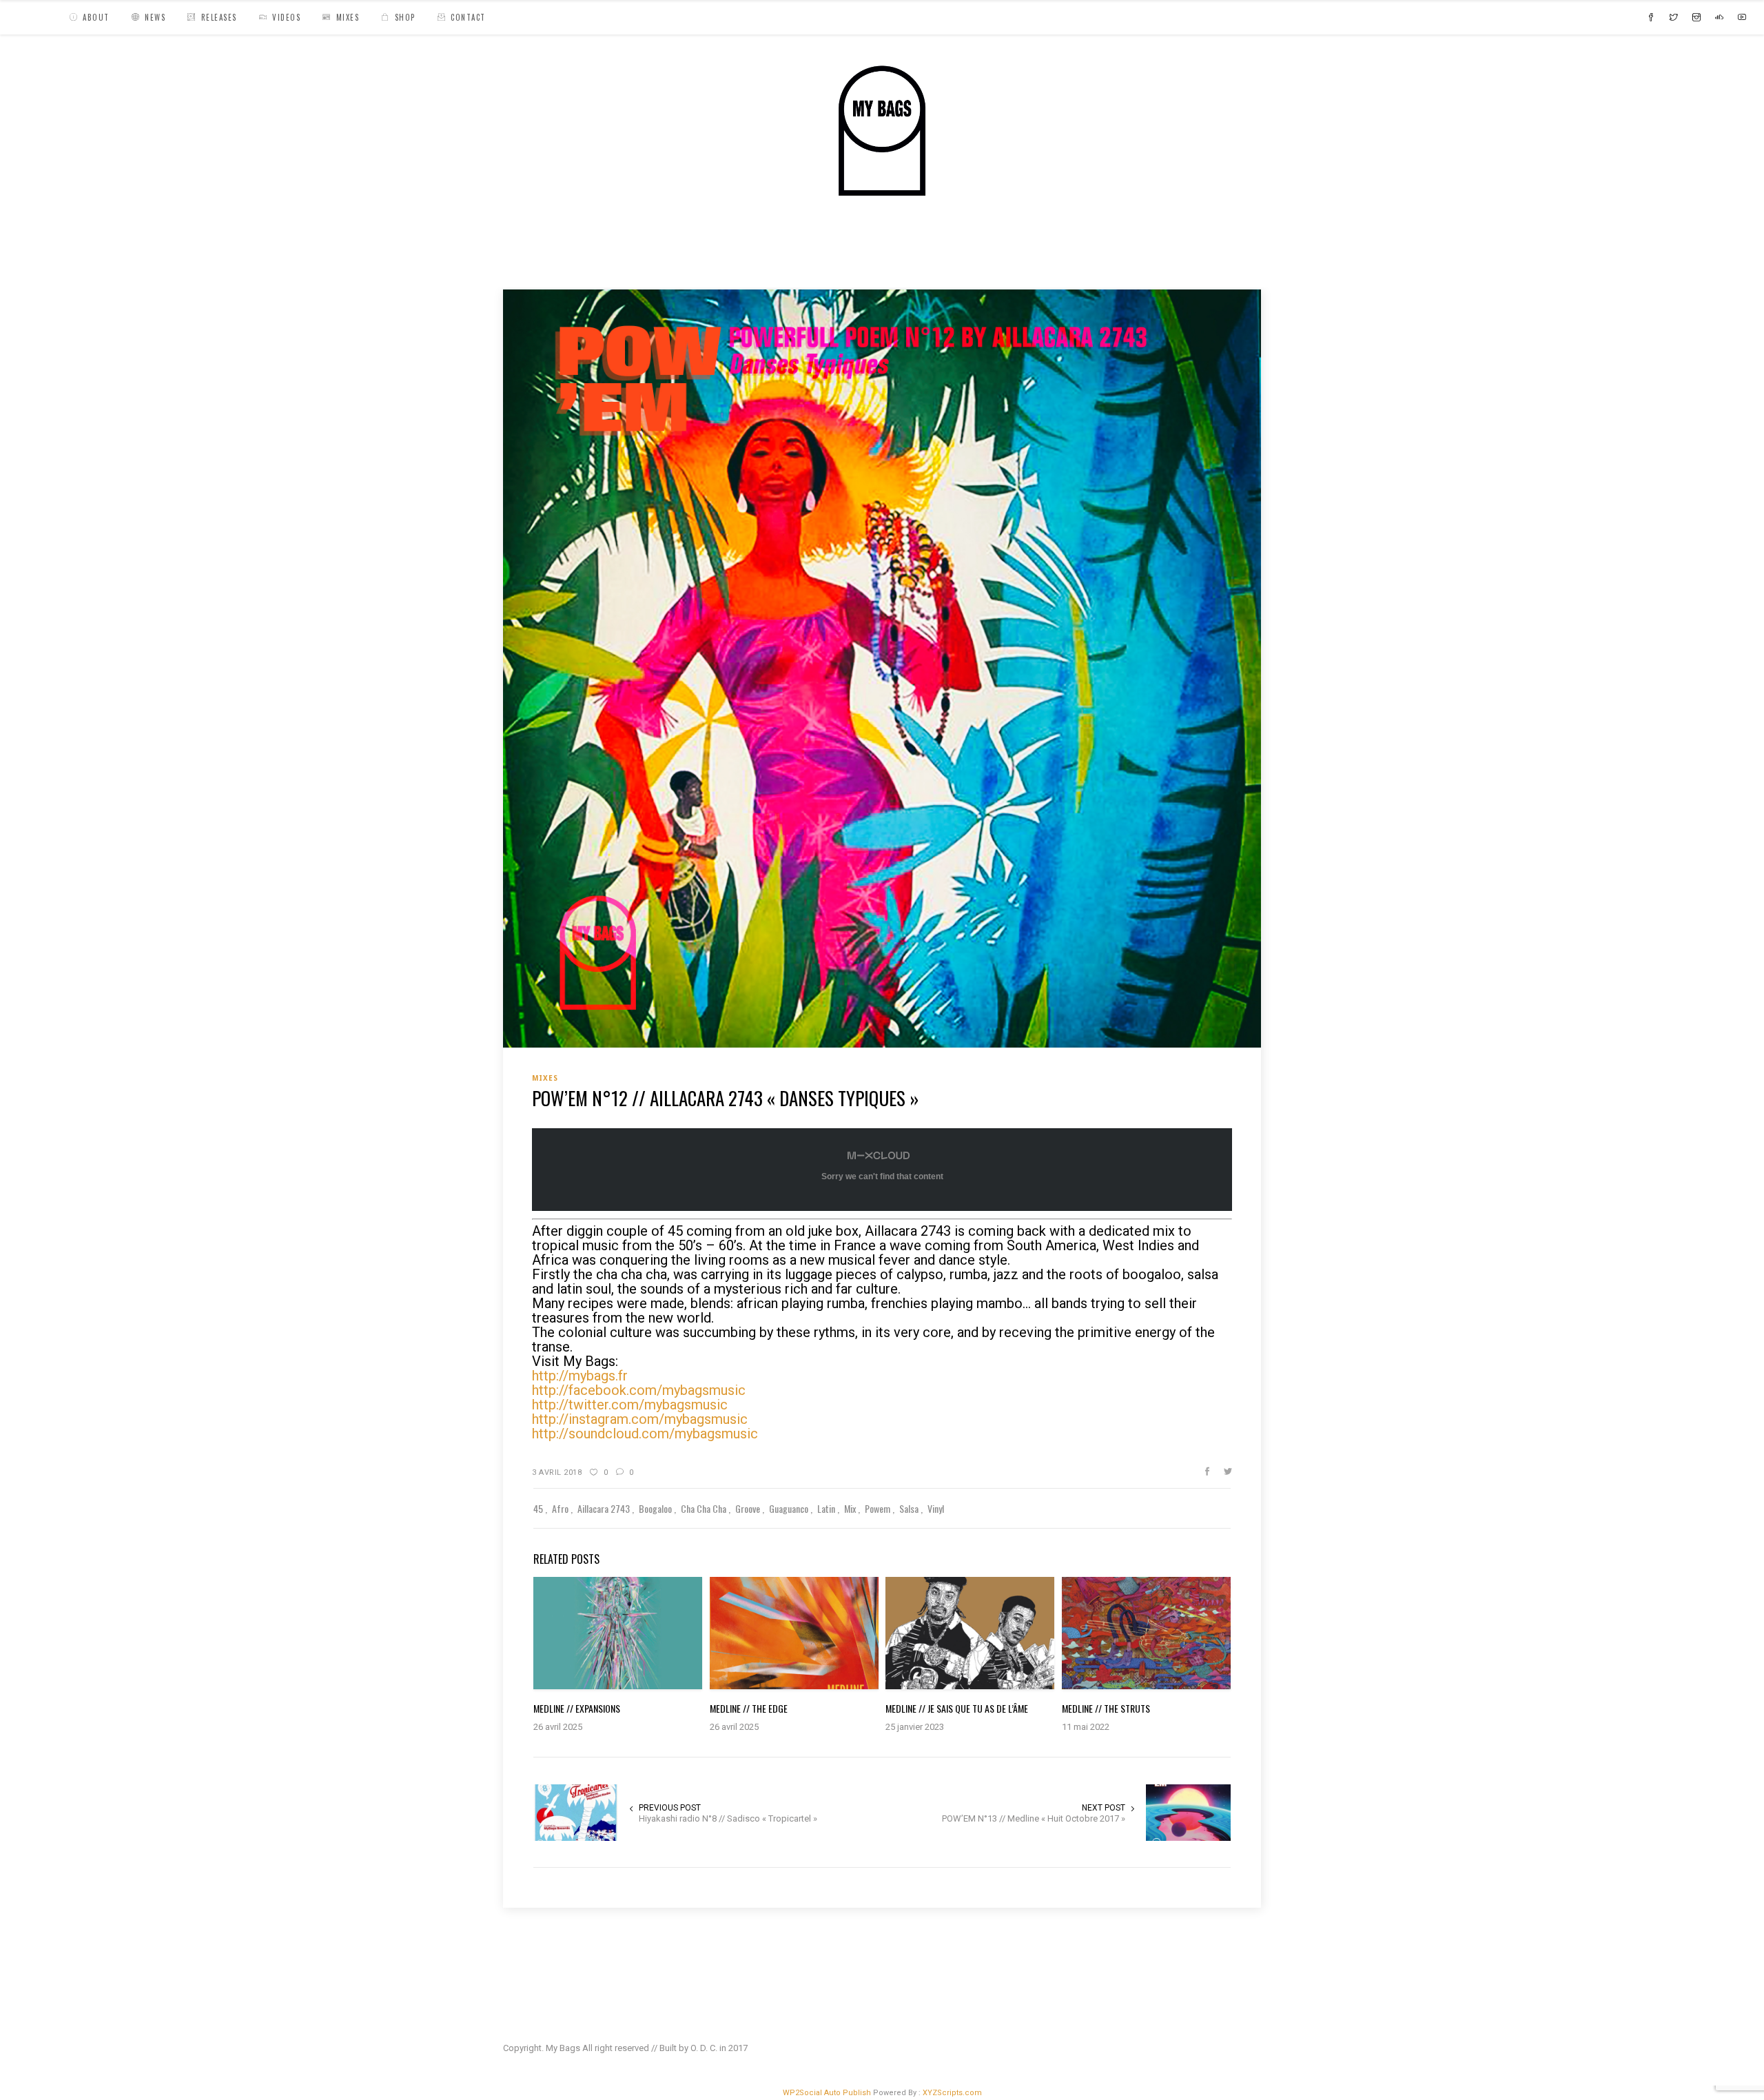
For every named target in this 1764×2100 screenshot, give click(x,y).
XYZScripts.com (952, 2093)
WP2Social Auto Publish (827, 2093)
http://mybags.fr (580, 1376)
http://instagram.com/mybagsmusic (640, 1419)
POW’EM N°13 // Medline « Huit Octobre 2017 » (1034, 1818)
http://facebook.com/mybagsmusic (639, 1390)
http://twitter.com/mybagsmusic (630, 1405)
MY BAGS (527, 258)
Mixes (575, 258)
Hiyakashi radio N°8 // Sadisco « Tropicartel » (728, 1818)
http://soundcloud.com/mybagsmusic (645, 1434)
